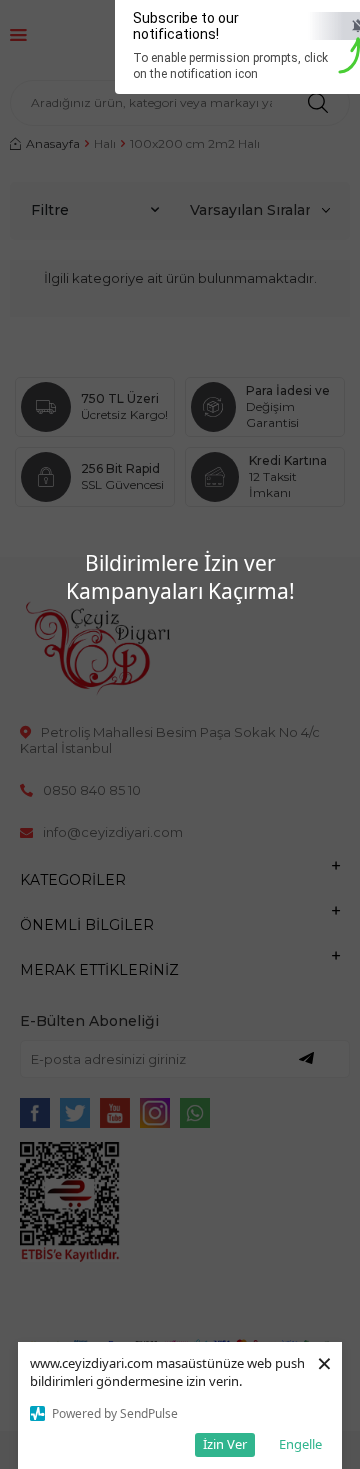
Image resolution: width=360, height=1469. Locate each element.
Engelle (300, 1444)
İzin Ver (225, 1444)
